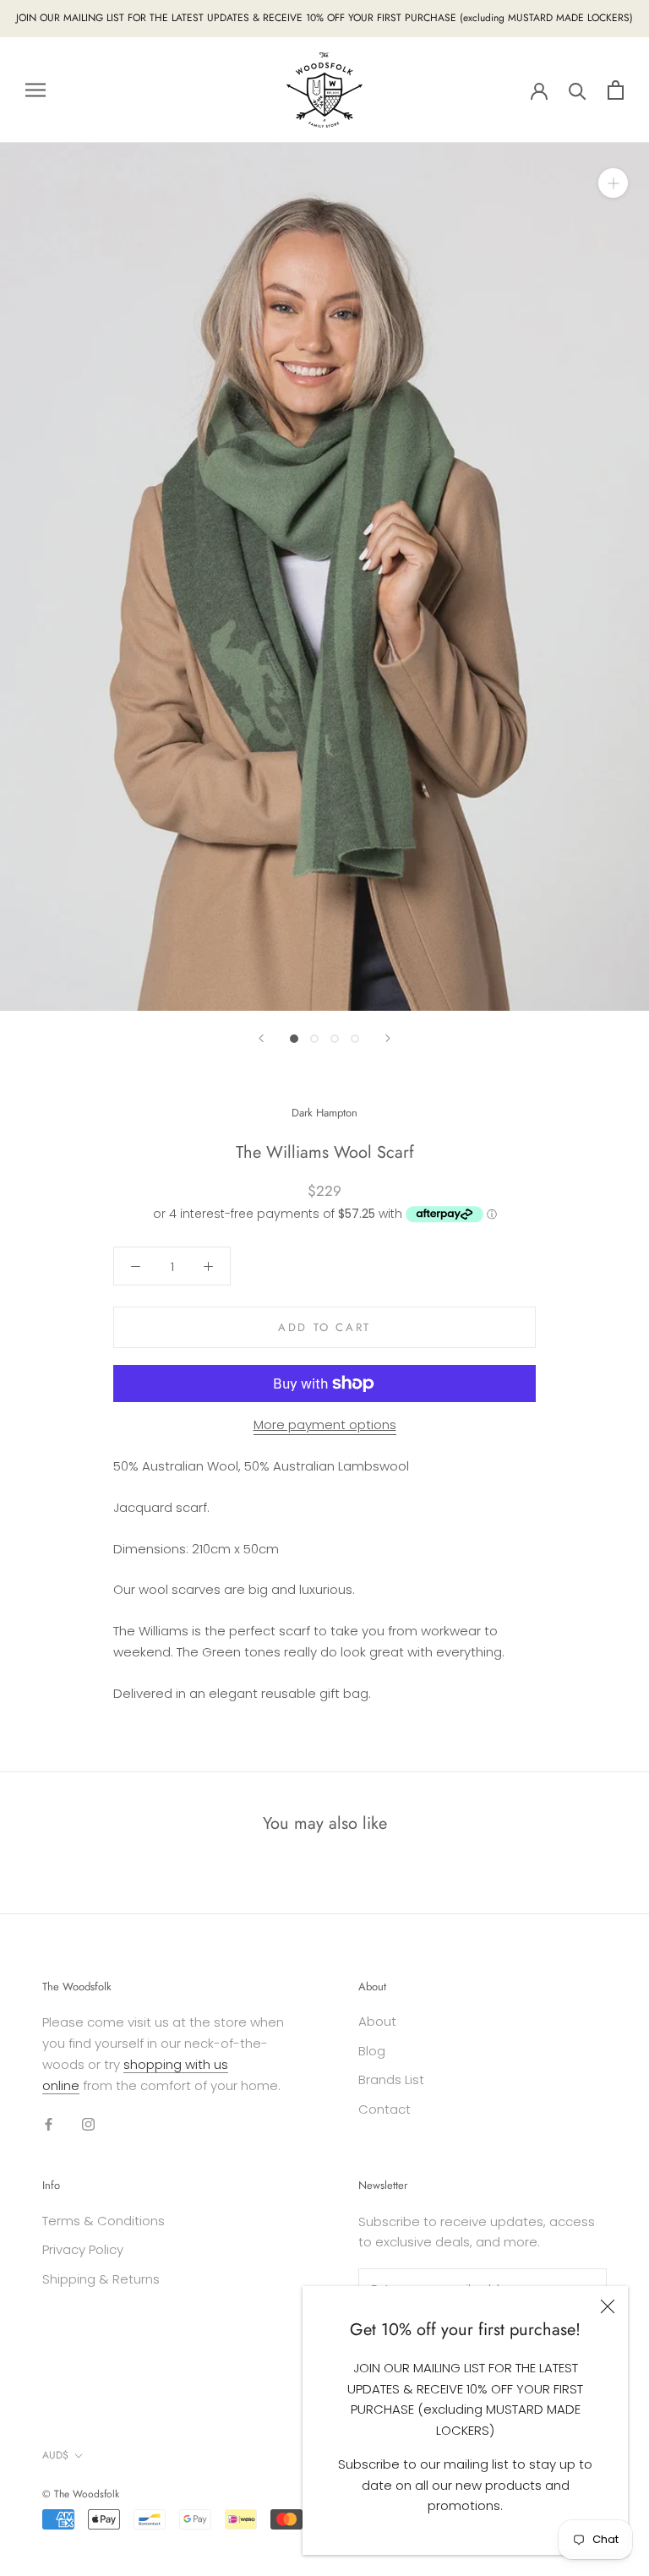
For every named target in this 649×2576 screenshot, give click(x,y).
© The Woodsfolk (81, 2494)
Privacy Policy (83, 2249)
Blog (372, 2051)
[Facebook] (49, 2123)
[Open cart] (616, 90)
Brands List (391, 2079)
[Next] (388, 1038)
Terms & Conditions (104, 2221)
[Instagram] (88, 2123)
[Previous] (261, 1038)
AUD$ (55, 2455)
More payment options (325, 1424)
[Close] (608, 2306)
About (377, 2021)
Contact (384, 2109)
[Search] (578, 90)
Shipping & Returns (101, 2279)
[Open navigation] (35, 90)
